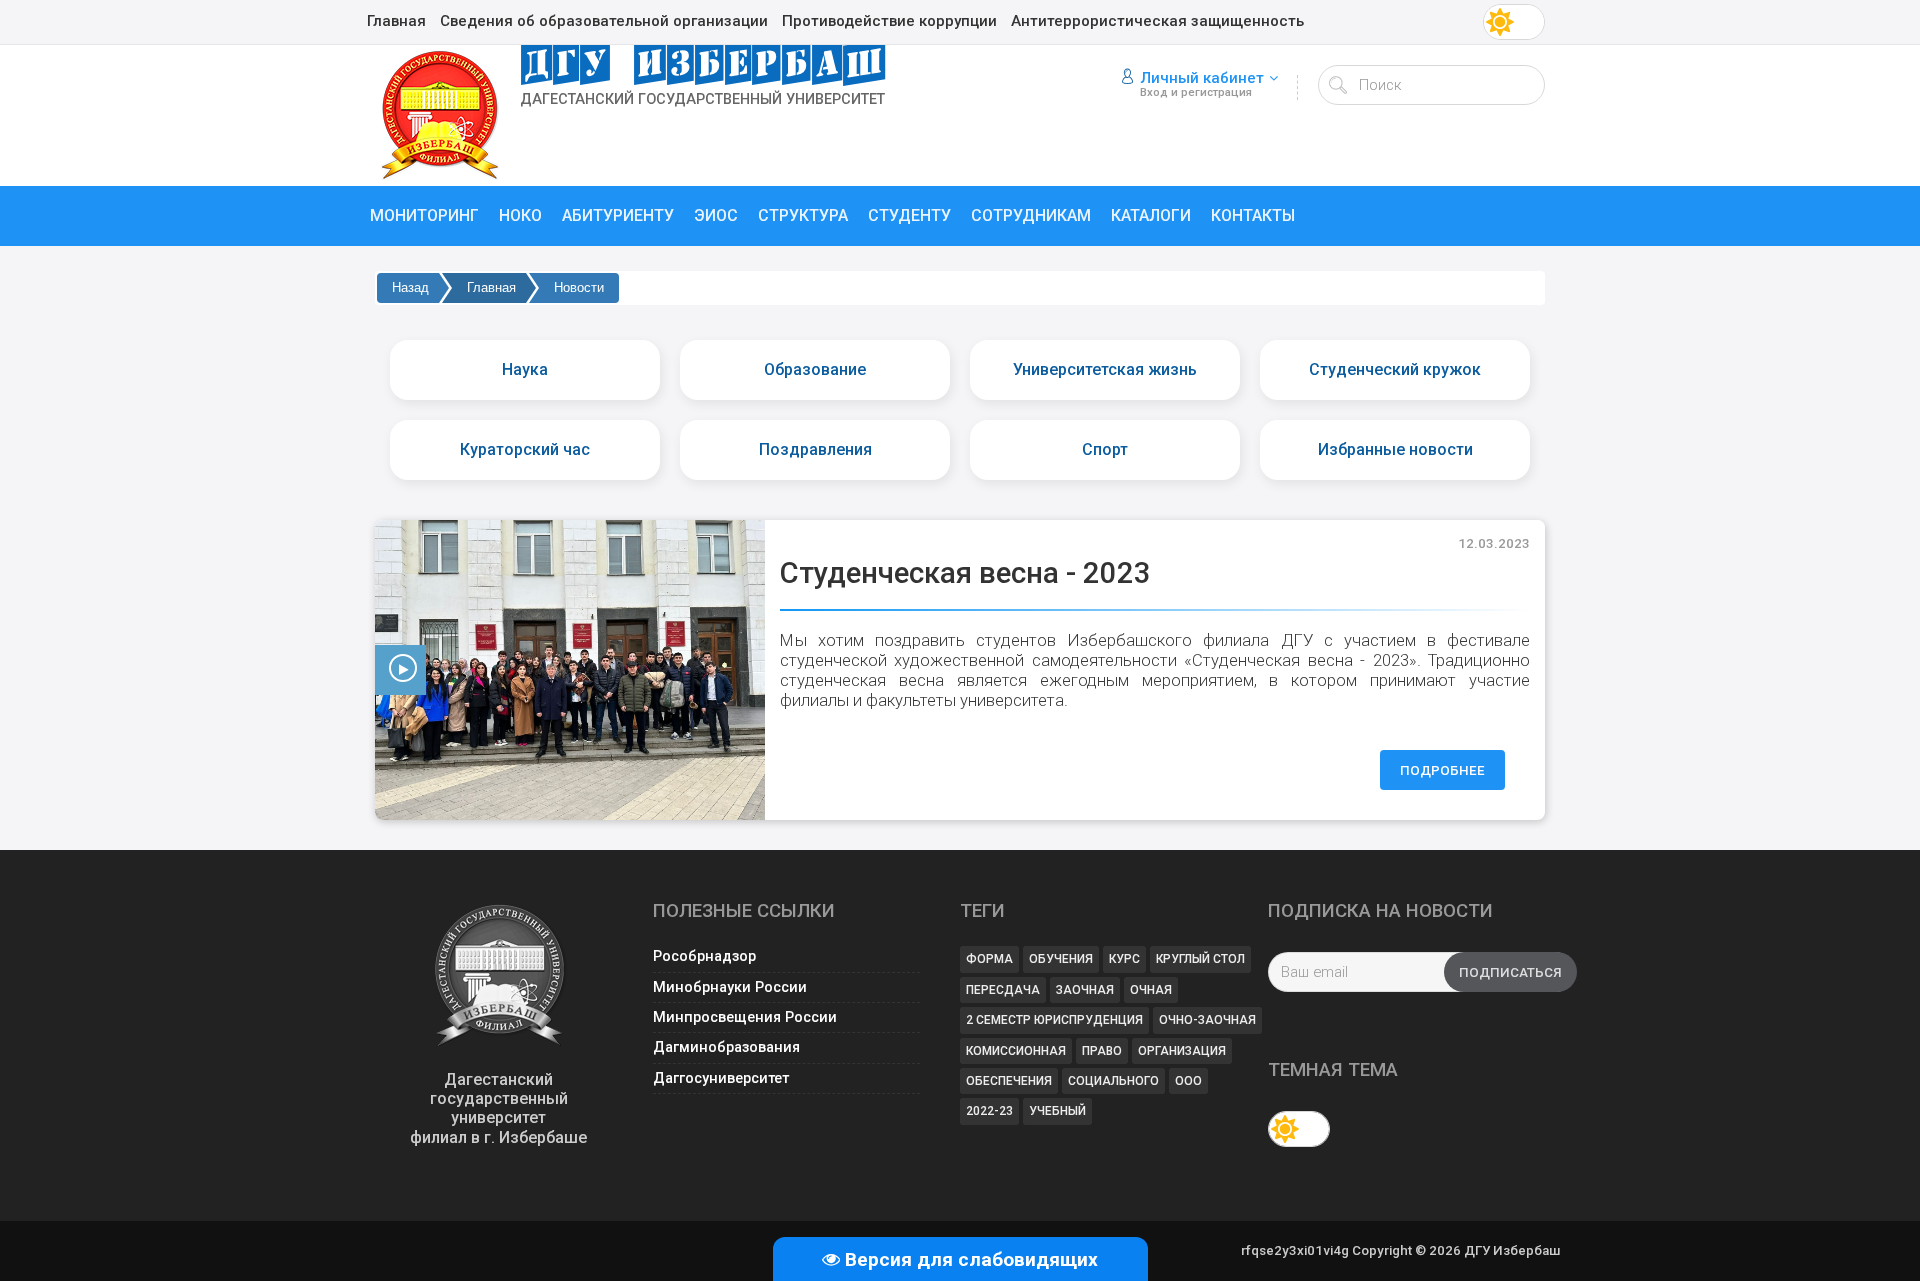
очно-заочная (1207, 1020)
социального (1113, 1081)
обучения (1061, 959)
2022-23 (989, 1111)
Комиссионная (1016, 1051)
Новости (579, 287)
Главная (491, 287)
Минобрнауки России (730, 987)
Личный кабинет (1202, 78)
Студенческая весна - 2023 (965, 573)
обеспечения (1009, 1081)
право (1102, 1051)
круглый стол (1200, 959)
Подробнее (1442, 770)
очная (1151, 990)
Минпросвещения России (745, 1017)
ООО (1188, 1081)
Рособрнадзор (704, 956)
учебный (1057, 1111)
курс (1124, 959)
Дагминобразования (726, 1047)
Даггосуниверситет (721, 1078)
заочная (1085, 990)
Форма (989, 959)
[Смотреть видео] (570, 670)
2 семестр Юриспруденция (1054, 1020)
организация (1182, 1051)
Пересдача (1003, 990)
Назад (410, 287)
